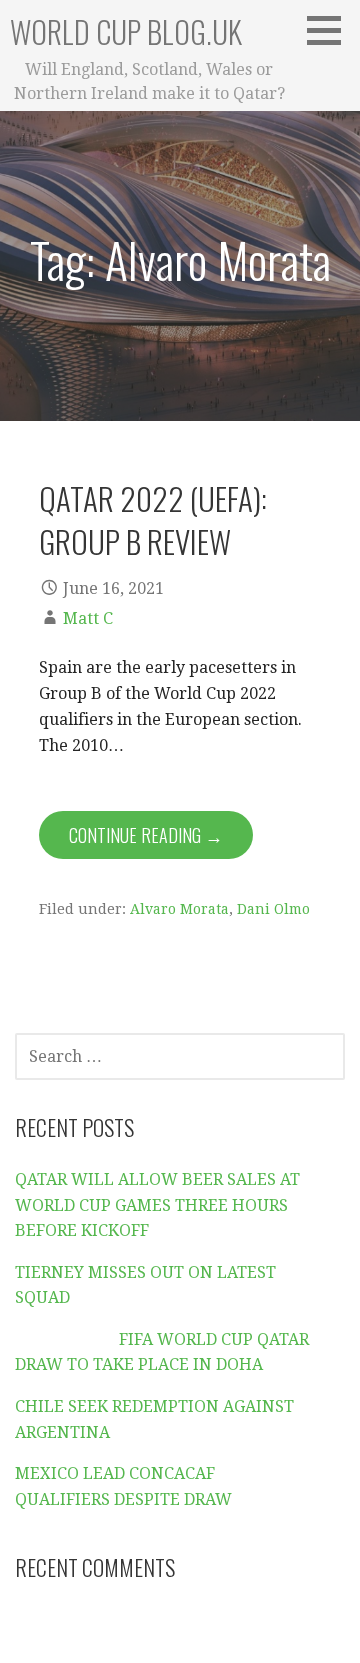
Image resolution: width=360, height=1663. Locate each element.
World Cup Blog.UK (126, 31)
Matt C (88, 618)
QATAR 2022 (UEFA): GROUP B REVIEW (153, 519)
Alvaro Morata (179, 909)
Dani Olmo (273, 909)
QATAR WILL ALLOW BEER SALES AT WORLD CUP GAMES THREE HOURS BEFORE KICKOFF (157, 1205)
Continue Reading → (146, 835)
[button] (331, 30)
